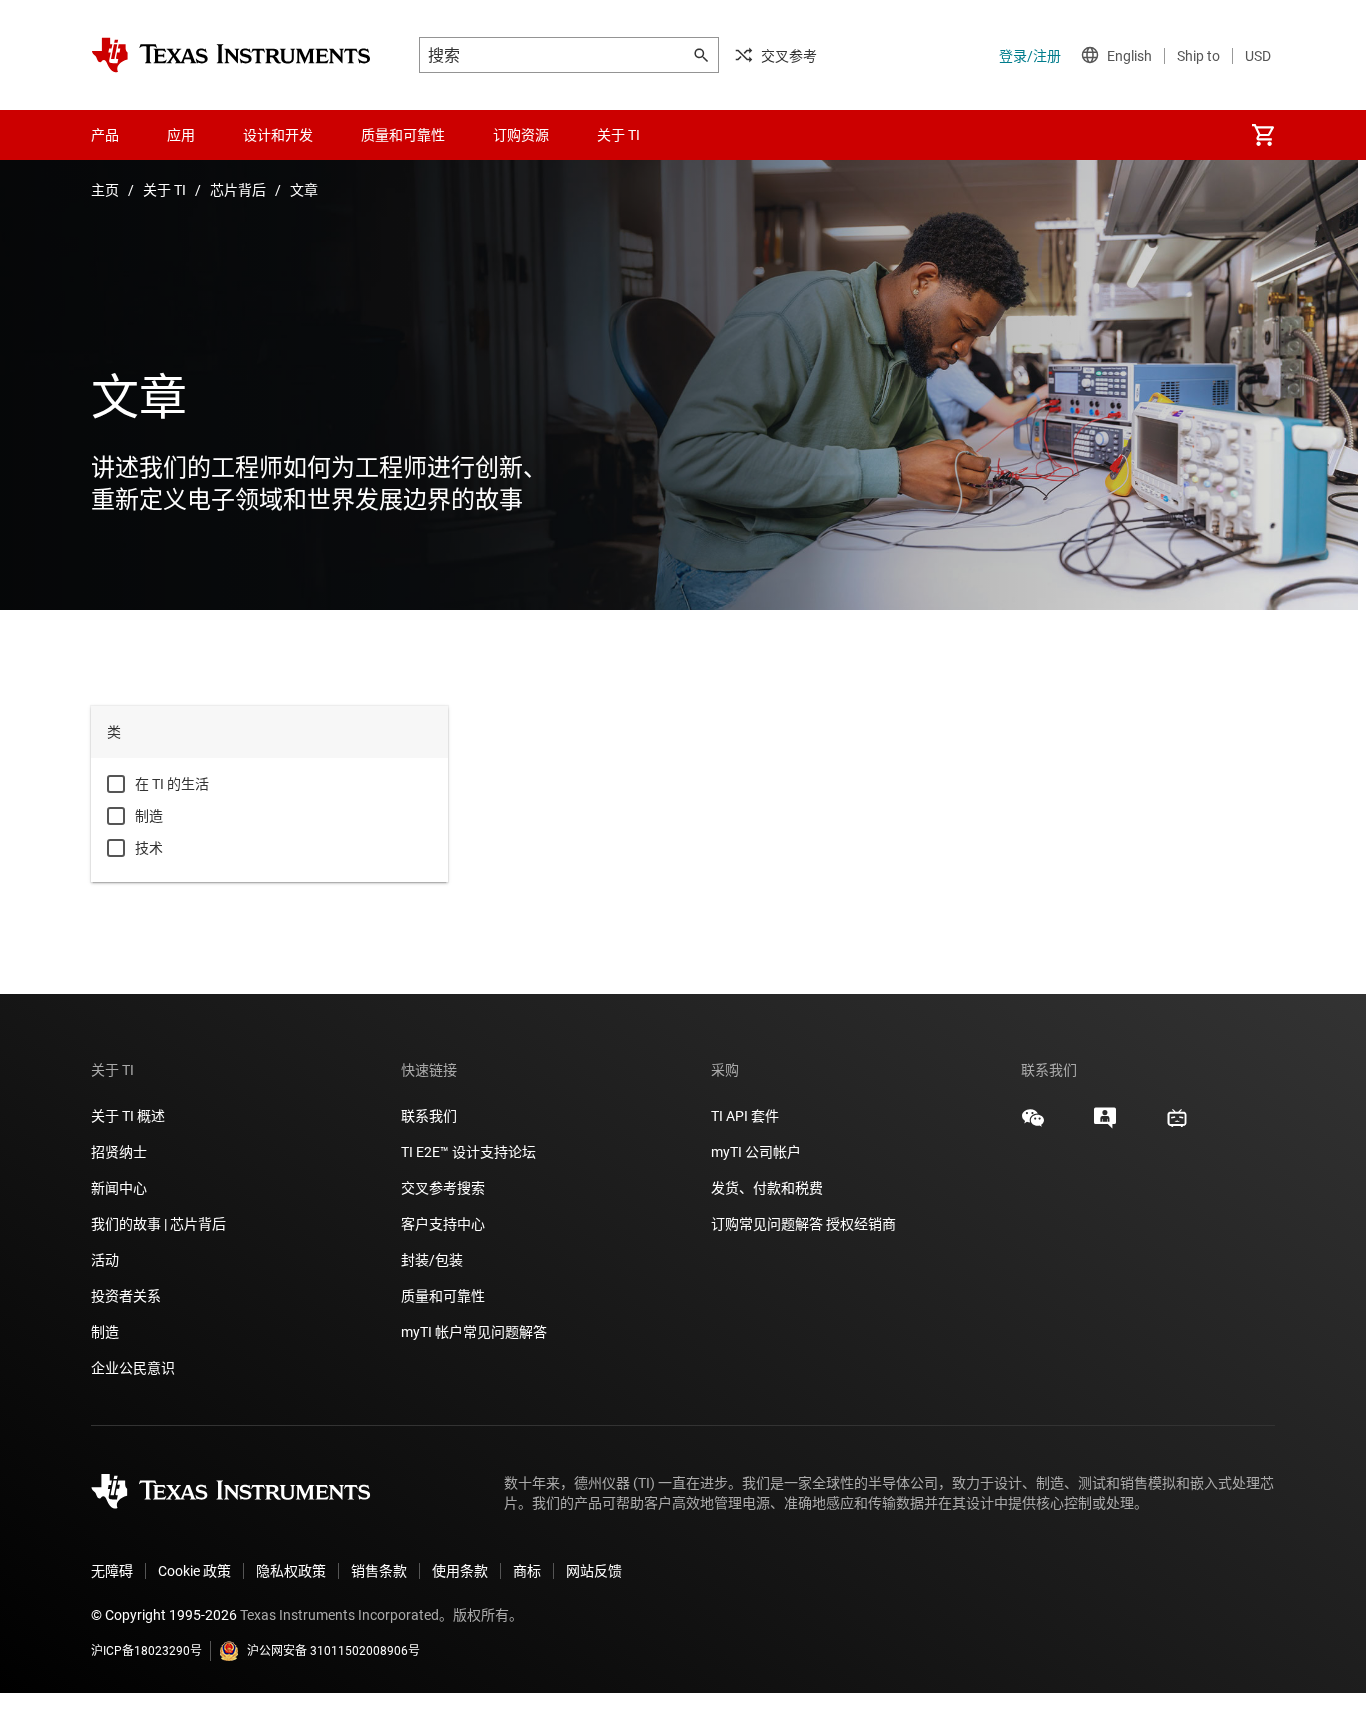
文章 (304, 190)
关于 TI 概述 (128, 1116)
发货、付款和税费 (767, 1188)
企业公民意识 (133, 1368)
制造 (149, 816)
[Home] (231, 55)
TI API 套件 (745, 1116)
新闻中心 (119, 1188)
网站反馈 (594, 1571)
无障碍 (112, 1571)
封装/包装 (432, 1260)
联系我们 (429, 1116)
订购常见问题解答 (767, 1224)
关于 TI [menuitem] (618, 135)
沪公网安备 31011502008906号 (333, 1651)
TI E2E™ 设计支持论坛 (468, 1152)
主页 (105, 190)
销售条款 (379, 1571)
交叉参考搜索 (443, 1188)
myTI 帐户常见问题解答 (474, 1332)
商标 (527, 1571)
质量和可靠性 (444, 1296)
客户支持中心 (443, 1224)
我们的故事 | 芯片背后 (158, 1224)
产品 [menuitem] (105, 135)
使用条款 (460, 1571)
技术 (149, 848)
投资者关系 (126, 1296)
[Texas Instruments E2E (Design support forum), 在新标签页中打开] (1105, 1125)
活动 (105, 1260)
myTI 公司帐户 (756, 1152)
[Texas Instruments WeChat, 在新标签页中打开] (1033, 1125)
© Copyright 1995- (164, 1615)
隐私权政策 (291, 1571)
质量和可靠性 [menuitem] (403, 135)
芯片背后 (238, 190)
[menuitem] (1263, 135)
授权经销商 (861, 1224)
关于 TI (164, 190)
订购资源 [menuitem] (521, 135)
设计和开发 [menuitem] (278, 135)
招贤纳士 (119, 1152)
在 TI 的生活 (172, 784)
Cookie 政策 (194, 1571)
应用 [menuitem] (181, 135)
